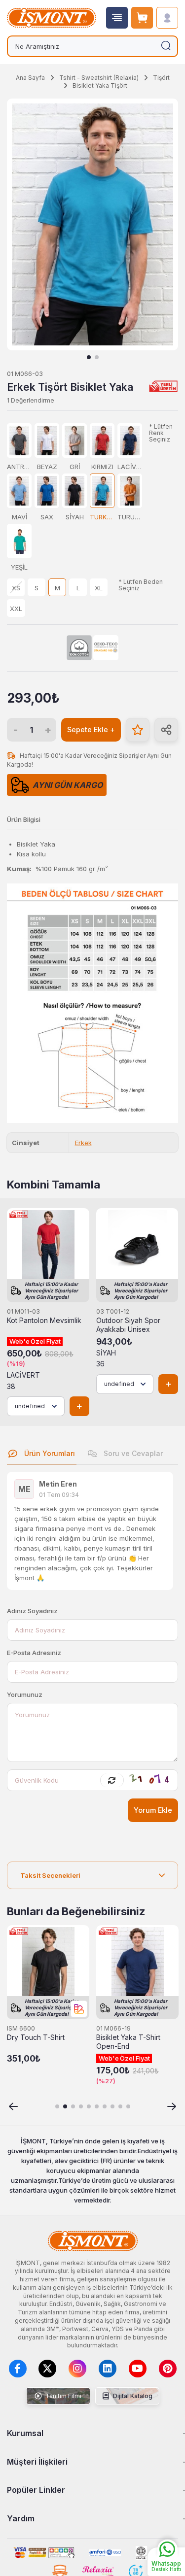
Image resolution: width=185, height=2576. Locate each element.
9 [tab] (120, 2106)
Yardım (21, 2518)
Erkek (83, 1143)
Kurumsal (25, 2433)
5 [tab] (89, 2106)
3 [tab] (73, 2106)
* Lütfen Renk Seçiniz (161, 433)
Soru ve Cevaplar (132, 1453)
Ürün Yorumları (49, 1453)
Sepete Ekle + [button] (91, 729)
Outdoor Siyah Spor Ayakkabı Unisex (128, 1325)
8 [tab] (112, 2106)
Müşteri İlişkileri (37, 2462)
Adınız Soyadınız (32, 1611)
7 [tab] (105, 2106)
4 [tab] (81, 2106)
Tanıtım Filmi (63, 2396)
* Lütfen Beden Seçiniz (141, 585)
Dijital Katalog (132, 2396)
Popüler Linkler (36, 2490)
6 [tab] (97, 2106)
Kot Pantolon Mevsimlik (44, 1321)
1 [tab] (89, 357)
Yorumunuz (25, 1695)
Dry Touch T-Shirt (36, 2037)
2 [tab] (97, 357)
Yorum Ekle (153, 1810)
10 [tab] (128, 2106)
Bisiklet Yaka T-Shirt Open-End (128, 2042)
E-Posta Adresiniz (34, 1653)
